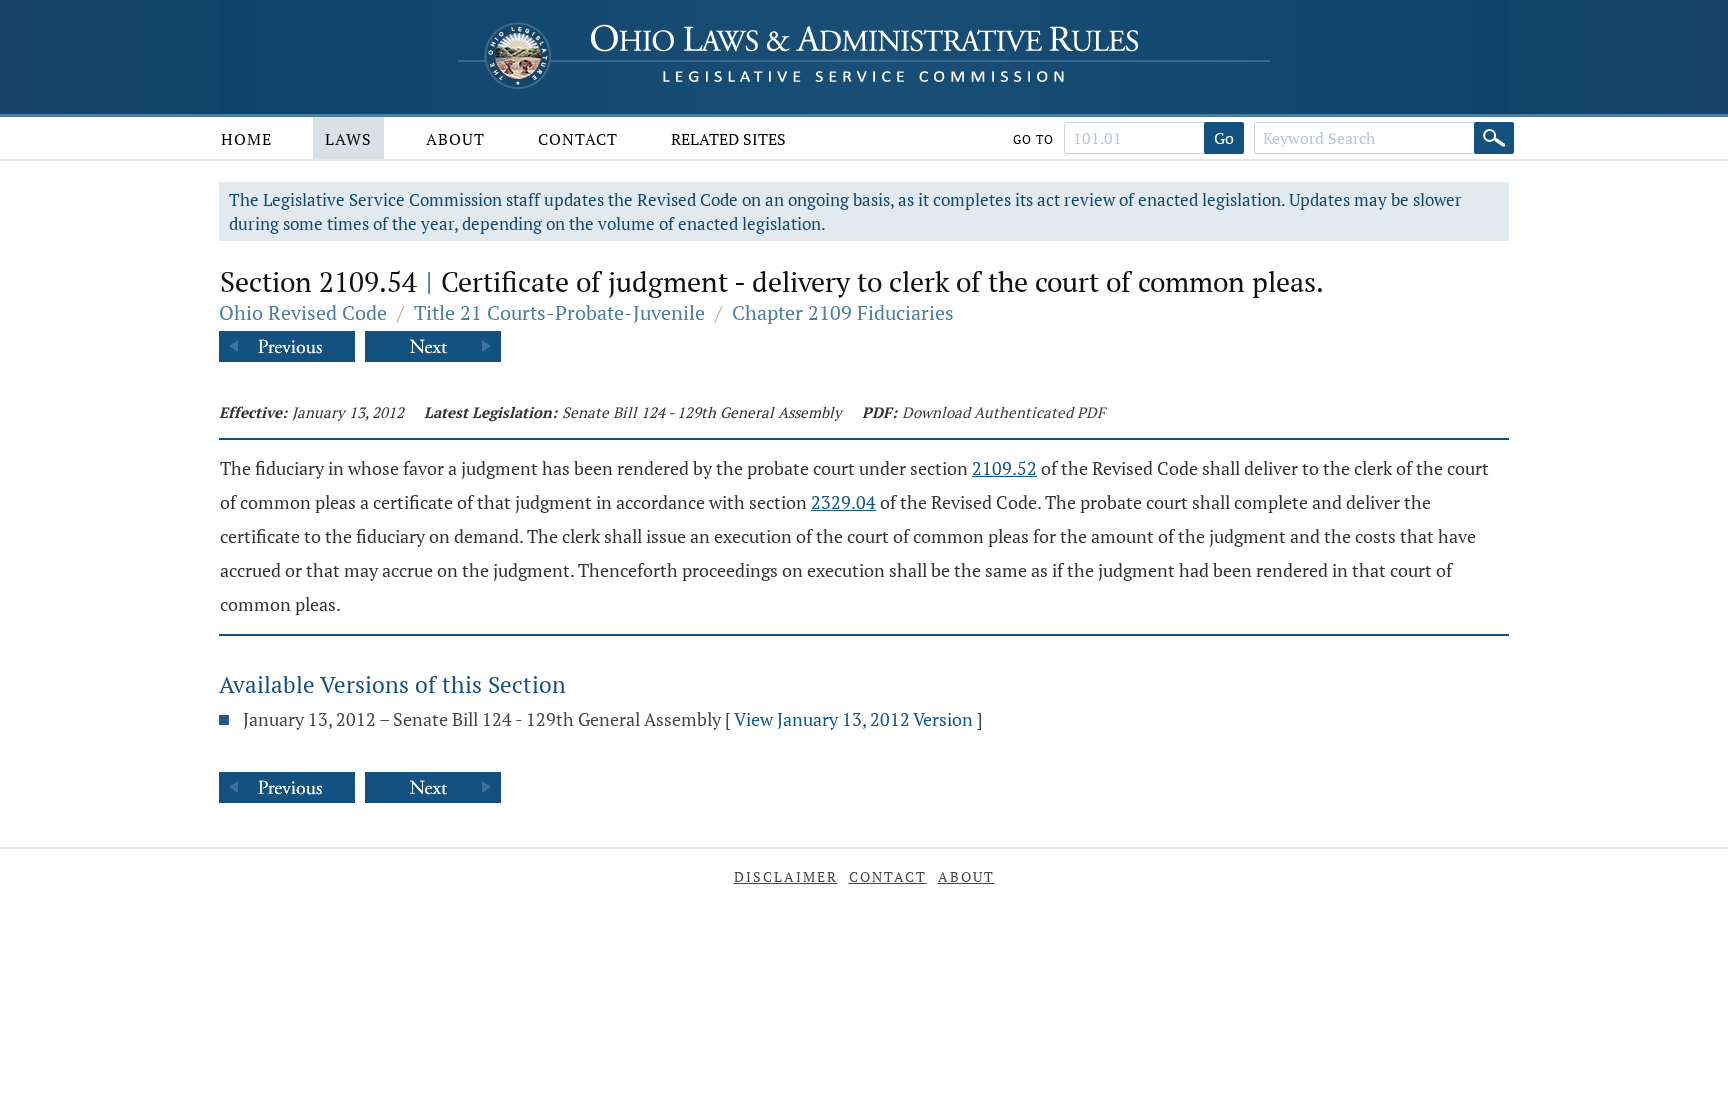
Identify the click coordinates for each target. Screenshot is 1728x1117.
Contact (578, 139)
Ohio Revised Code (303, 312)
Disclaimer (786, 876)
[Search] (1494, 138)
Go (1224, 138)
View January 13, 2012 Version (853, 719)
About (455, 139)
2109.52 (1004, 468)
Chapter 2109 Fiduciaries (843, 312)
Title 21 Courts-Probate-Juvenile (559, 312)
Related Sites (728, 139)
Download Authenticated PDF (1003, 412)
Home (246, 139)
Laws (348, 139)
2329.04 (843, 502)
